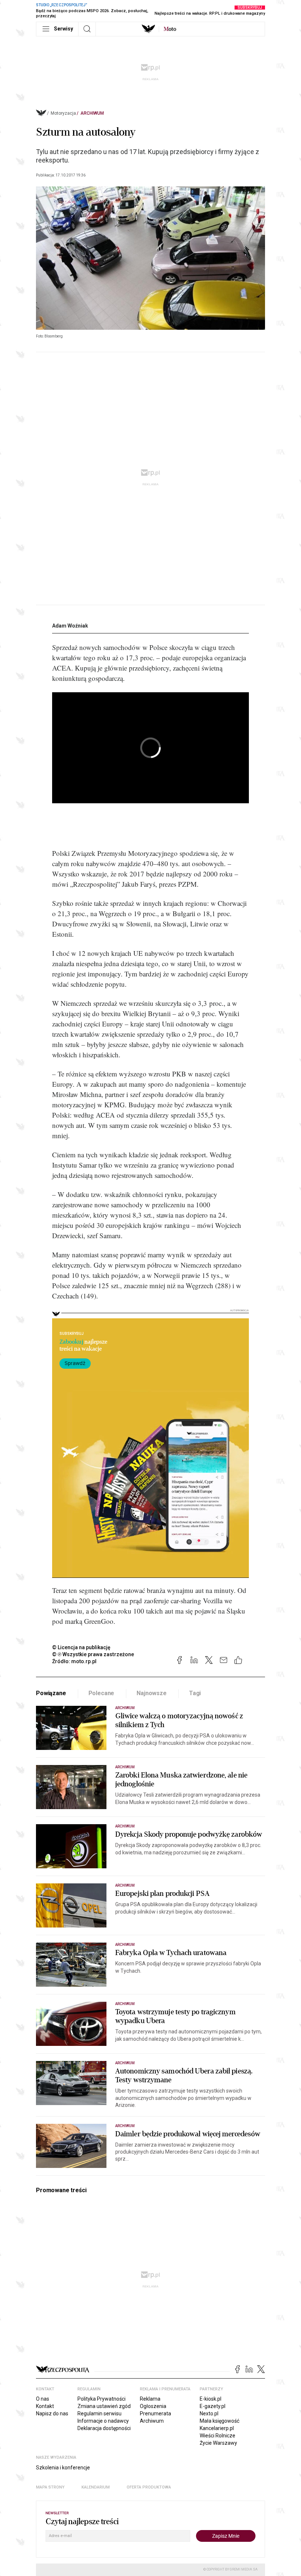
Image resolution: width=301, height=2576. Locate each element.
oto (170, 29)
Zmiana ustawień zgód (104, 2406)
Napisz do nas (52, 2414)
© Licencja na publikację (81, 1647)
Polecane (101, 1693)
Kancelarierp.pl (217, 2428)
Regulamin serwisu (99, 2414)
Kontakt (45, 2406)
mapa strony (50, 2487)
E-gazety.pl (213, 2406)
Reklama (150, 2399)
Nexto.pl (209, 2414)
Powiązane (51, 1693)
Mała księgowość (220, 2421)
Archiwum (92, 113)
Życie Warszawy (218, 2443)
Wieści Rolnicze (217, 2436)
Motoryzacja (63, 113)
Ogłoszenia (153, 2406)
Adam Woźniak (70, 626)
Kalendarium (96, 2487)
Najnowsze (152, 1693)
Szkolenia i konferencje (63, 2468)
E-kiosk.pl (211, 2399)
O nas (43, 2399)
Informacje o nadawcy (103, 2421)
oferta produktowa (149, 2487)
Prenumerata (155, 2414)
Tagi (195, 1693)
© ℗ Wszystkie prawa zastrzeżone (93, 1654)
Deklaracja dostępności (104, 2428)
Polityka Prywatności (101, 2399)
